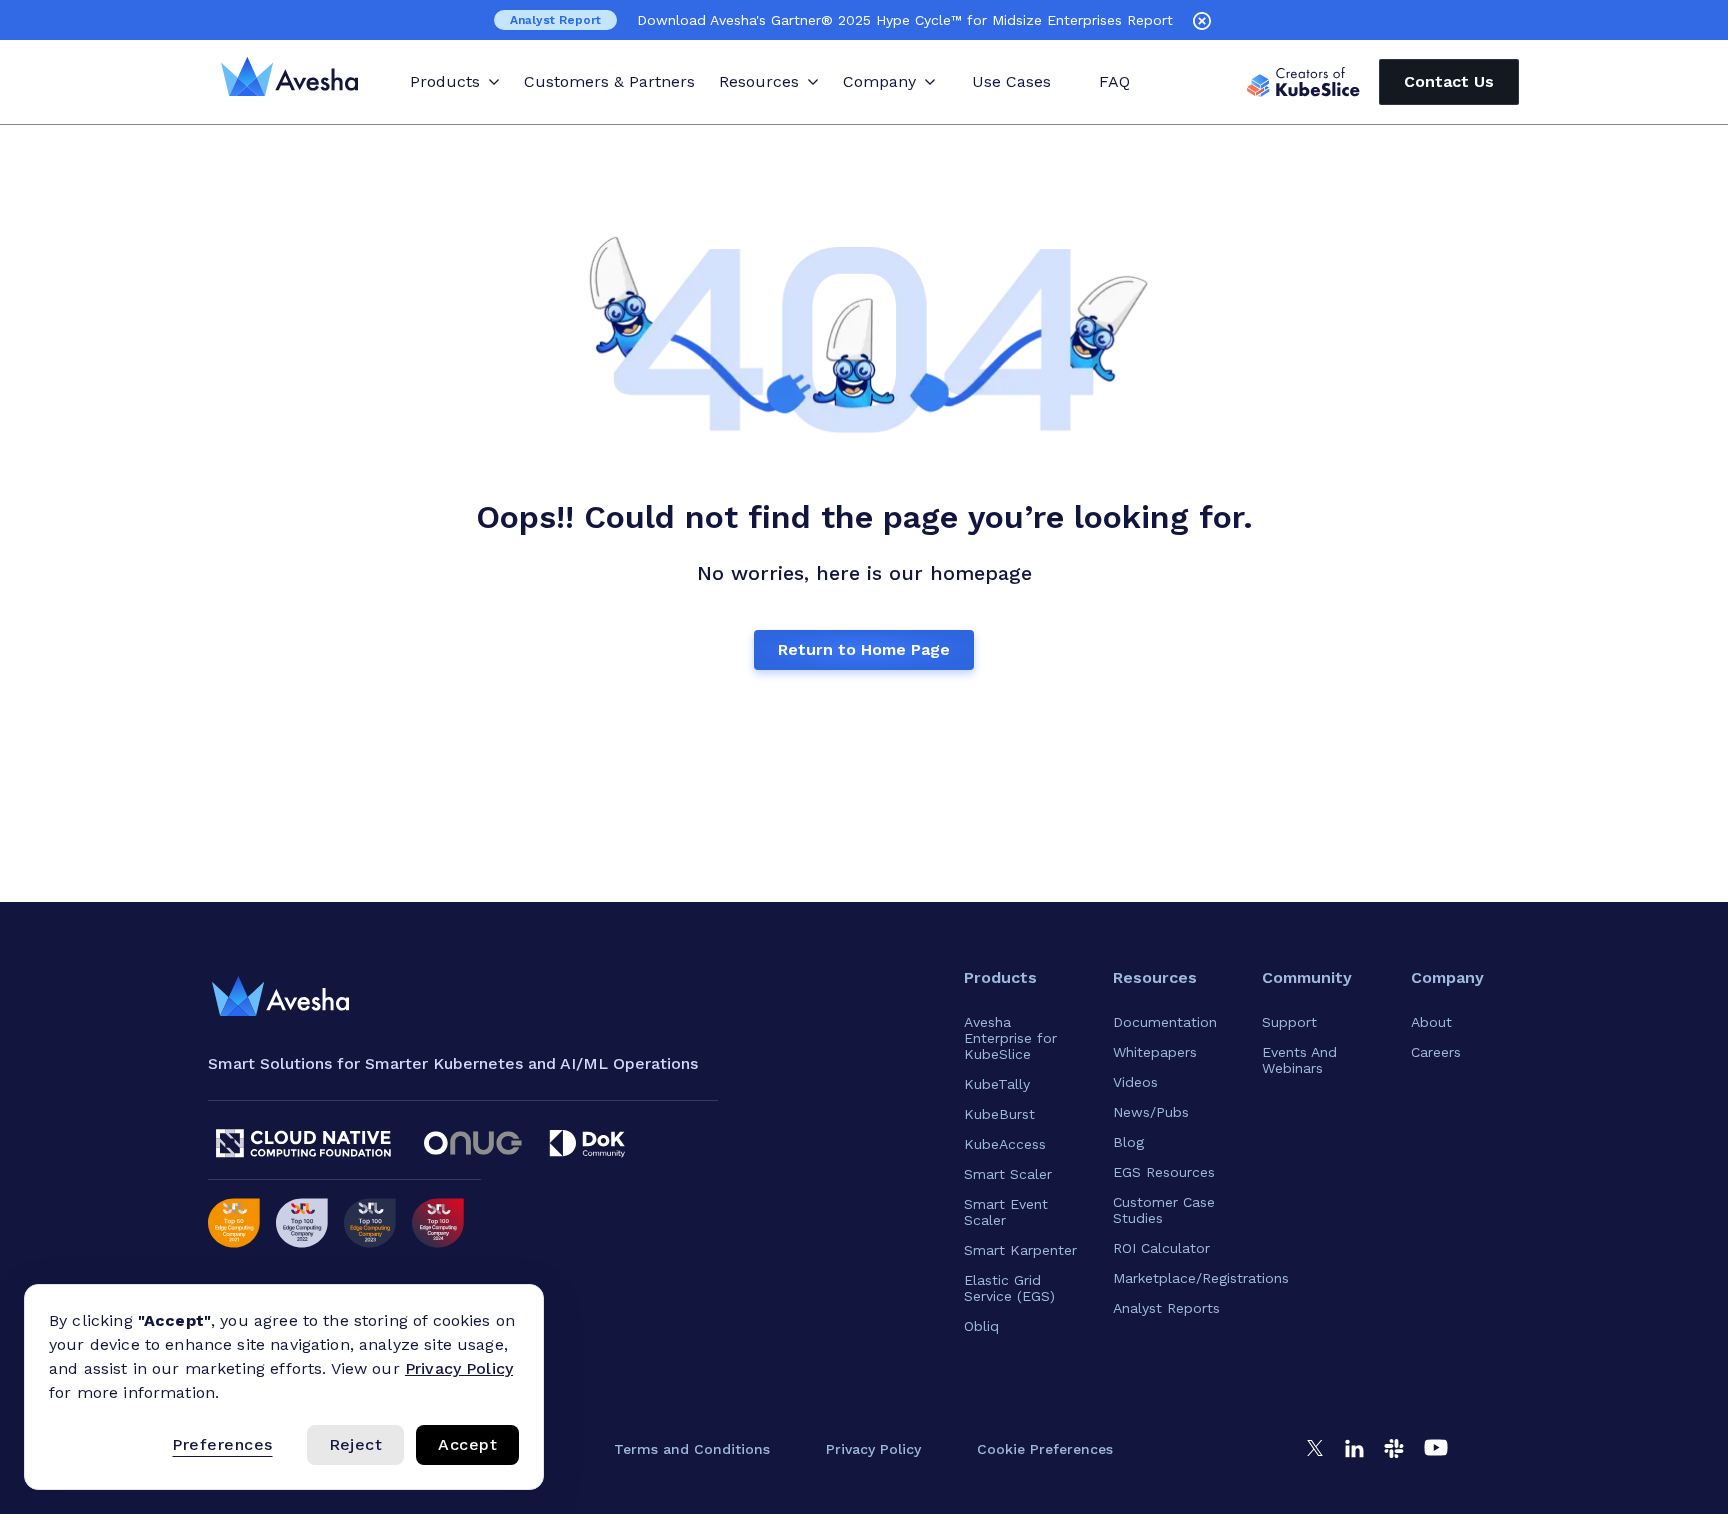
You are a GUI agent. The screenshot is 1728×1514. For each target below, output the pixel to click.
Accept (467, 1444)
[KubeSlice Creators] (1303, 82)
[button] (1045, 1449)
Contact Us (1449, 81)
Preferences (222, 1444)
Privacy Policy (459, 1368)
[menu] (280, 997)
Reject (356, 1444)
